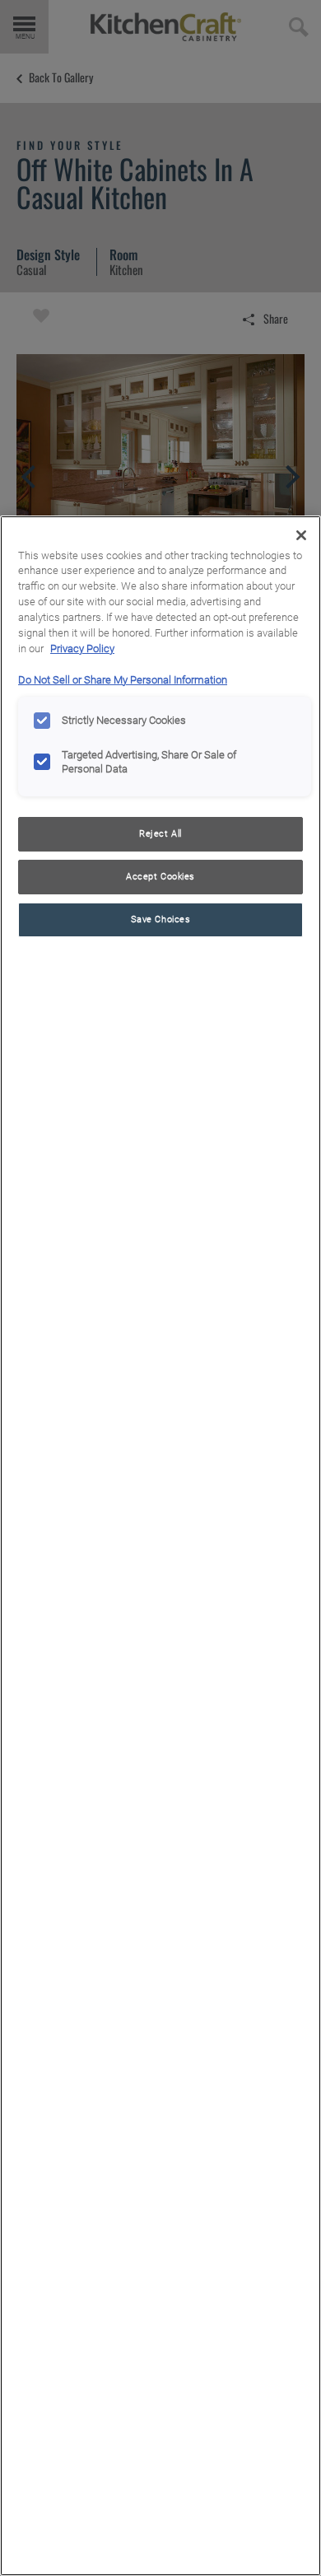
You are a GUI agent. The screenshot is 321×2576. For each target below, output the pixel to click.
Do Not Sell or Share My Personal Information (123, 680)
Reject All (160, 833)
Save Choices (161, 919)
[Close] (301, 535)
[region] (160, 1546)
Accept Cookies (160, 876)
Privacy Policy (82, 649)
